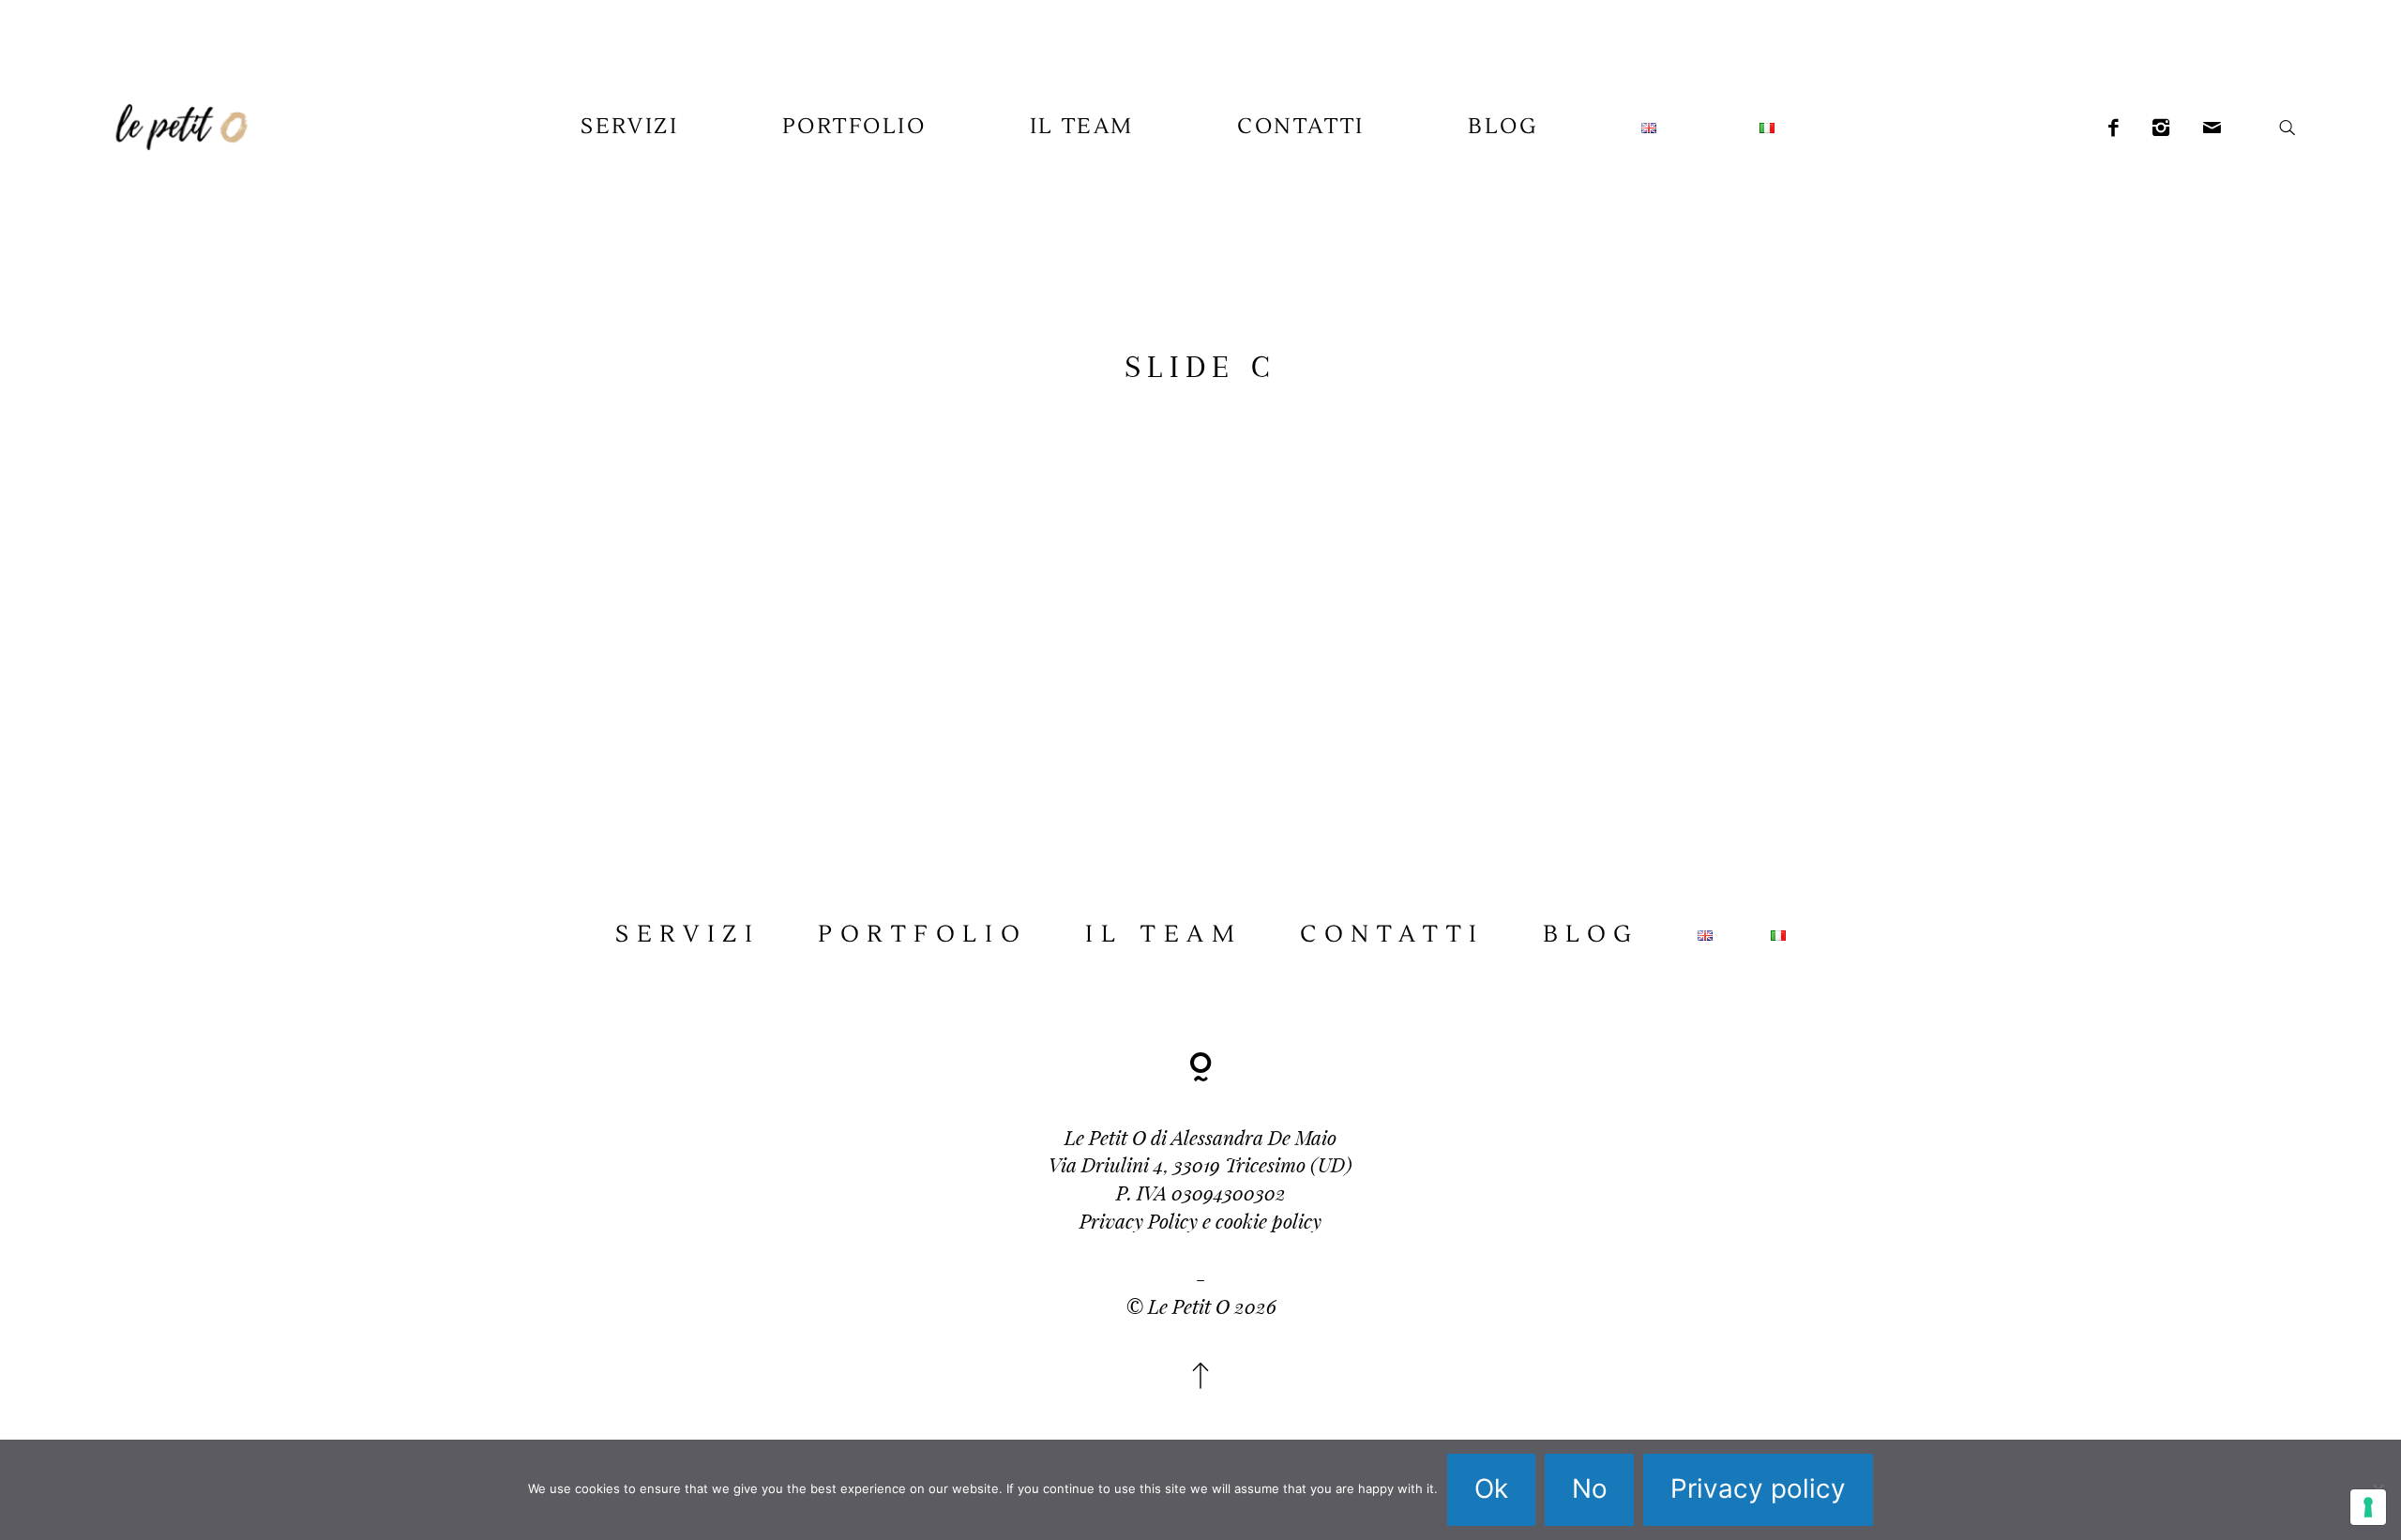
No (1590, 1488)
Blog (1503, 127)
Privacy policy (1758, 1488)
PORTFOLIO (854, 127)
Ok (1491, 1488)
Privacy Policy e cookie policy (1200, 1220)
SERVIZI (629, 127)
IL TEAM (1082, 127)
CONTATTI (1300, 127)
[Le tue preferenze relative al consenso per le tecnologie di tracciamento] (2368, 1507)
